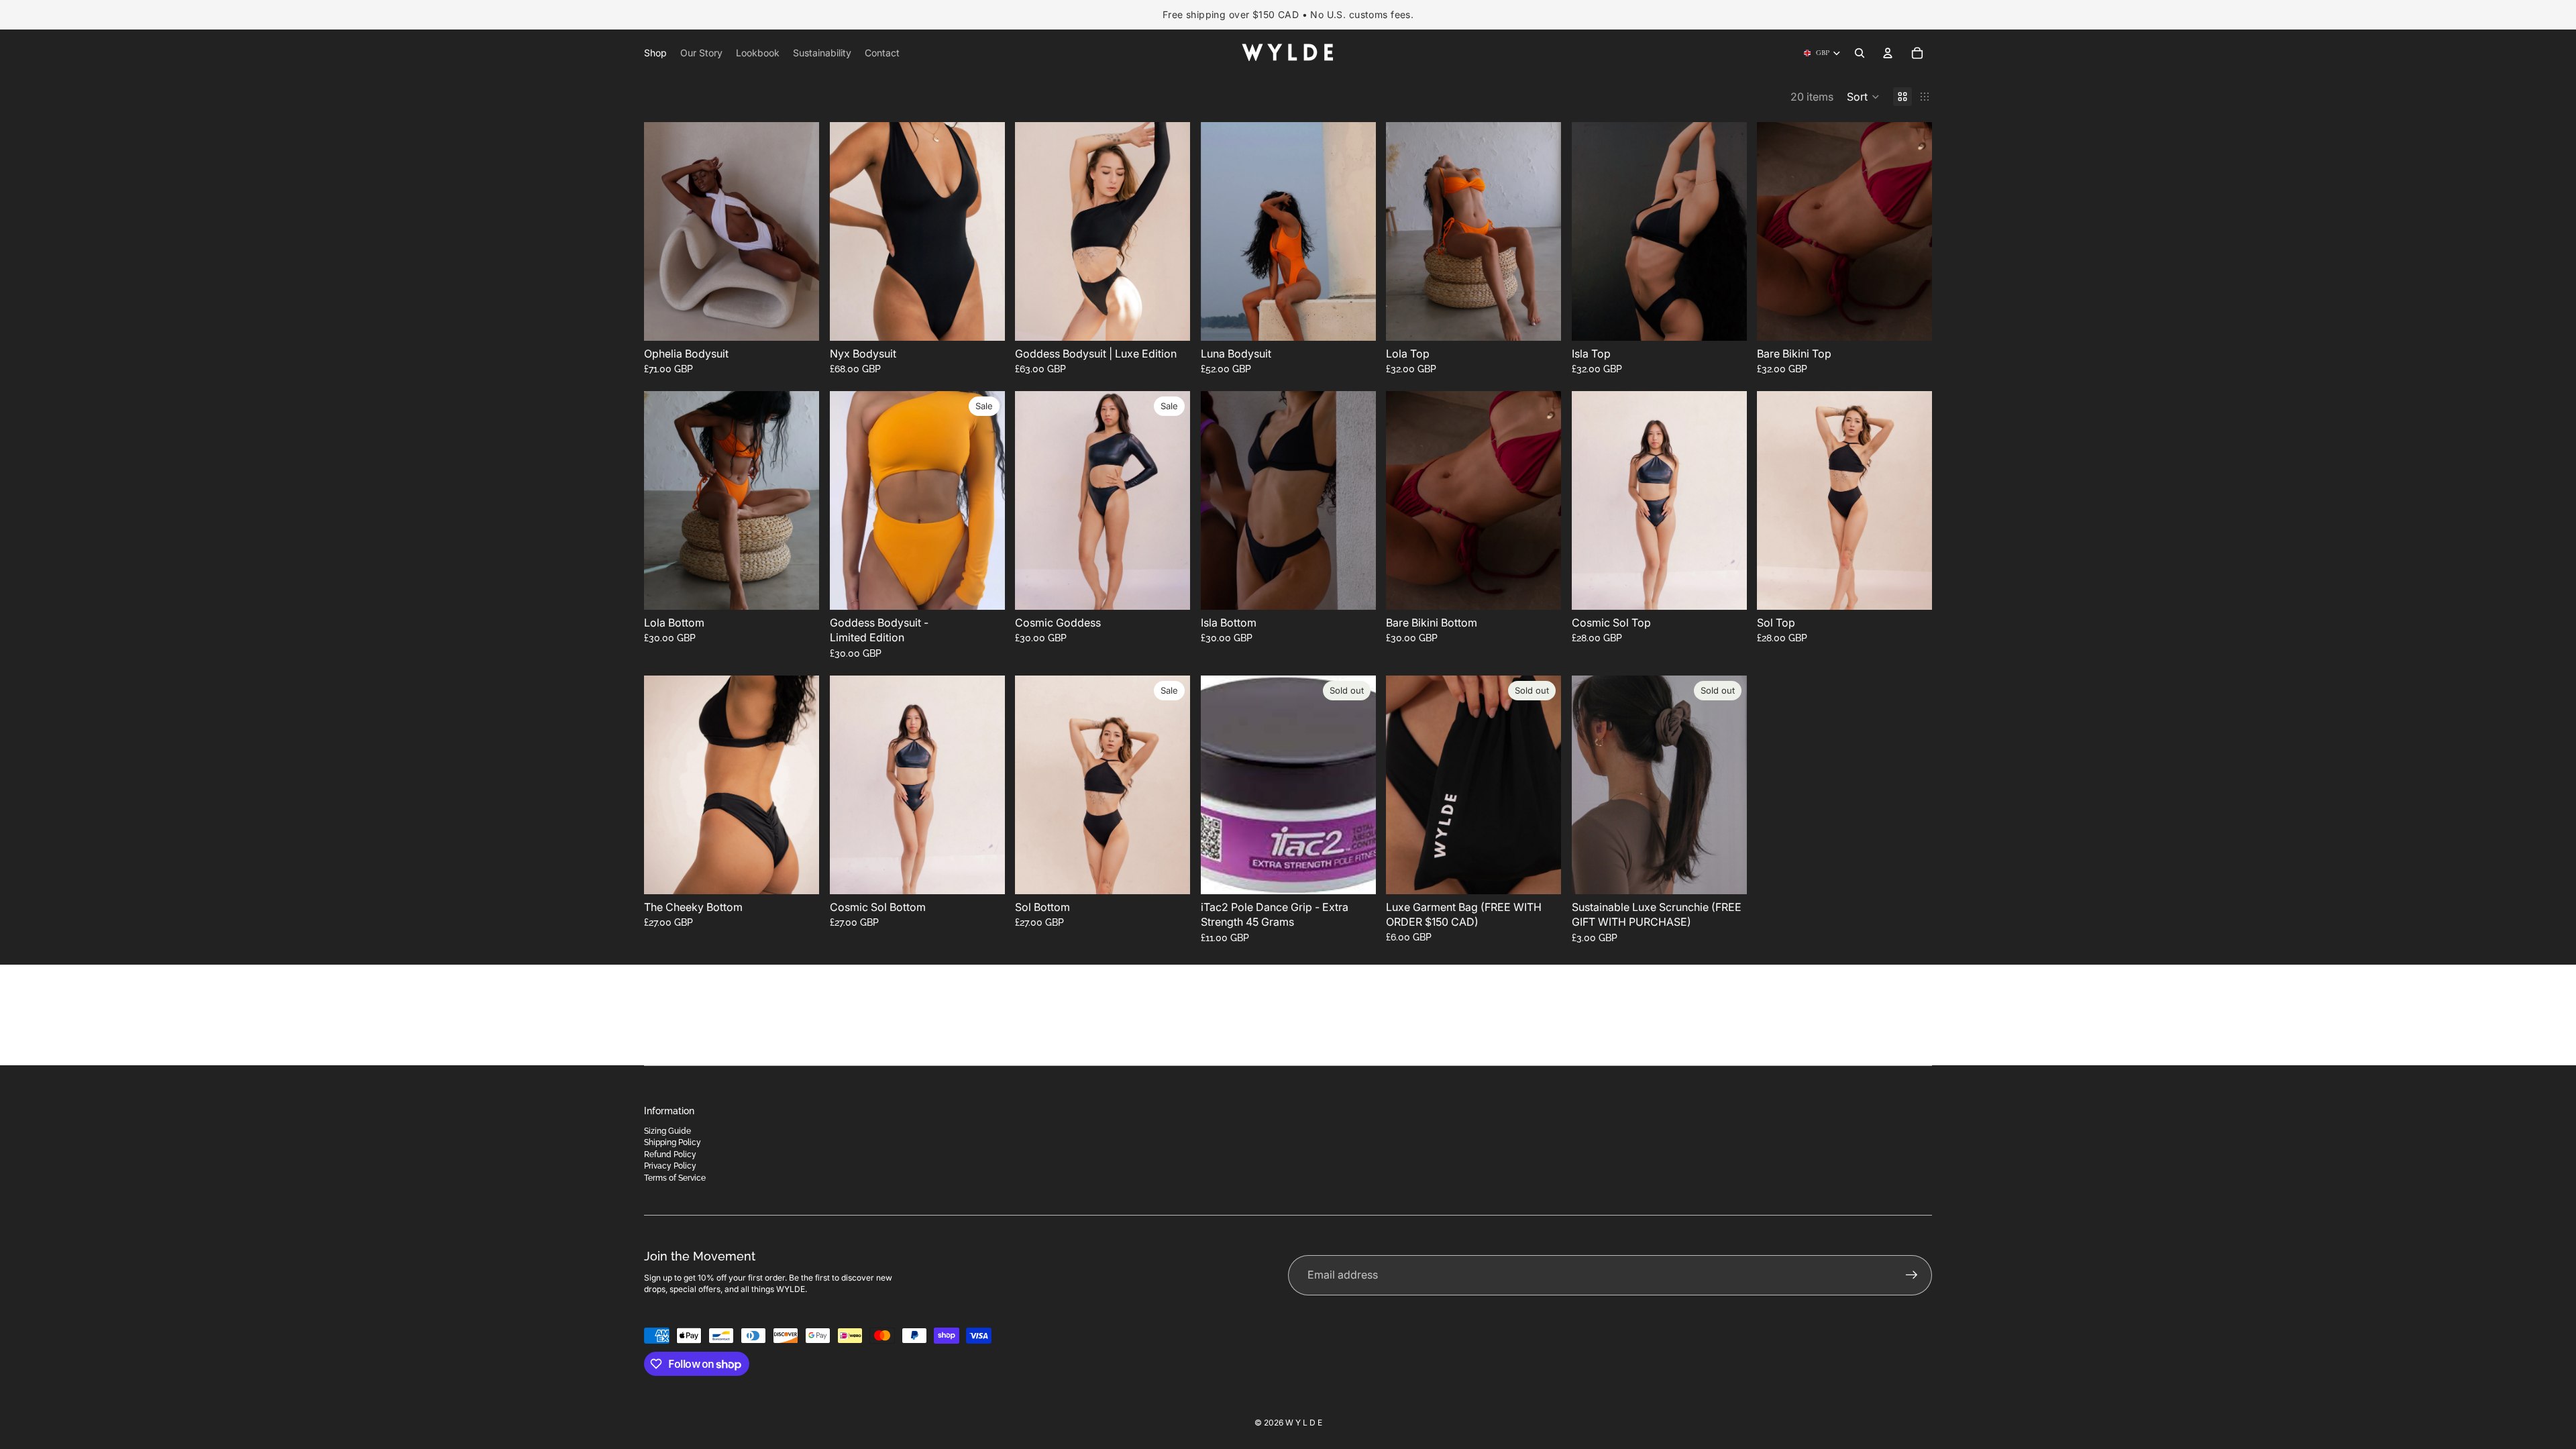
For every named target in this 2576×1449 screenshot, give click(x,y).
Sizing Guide (667, 1131)
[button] (1863, 97)
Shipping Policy (673, 1142)
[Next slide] (799, 231)
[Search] (1860, 53)
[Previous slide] (664, 231)
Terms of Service (675, 1178)
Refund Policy (670, 1155)
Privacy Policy (670, 1166)
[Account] (1888, 53)
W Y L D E (1304, 1423)
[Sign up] (1912, 1275)
